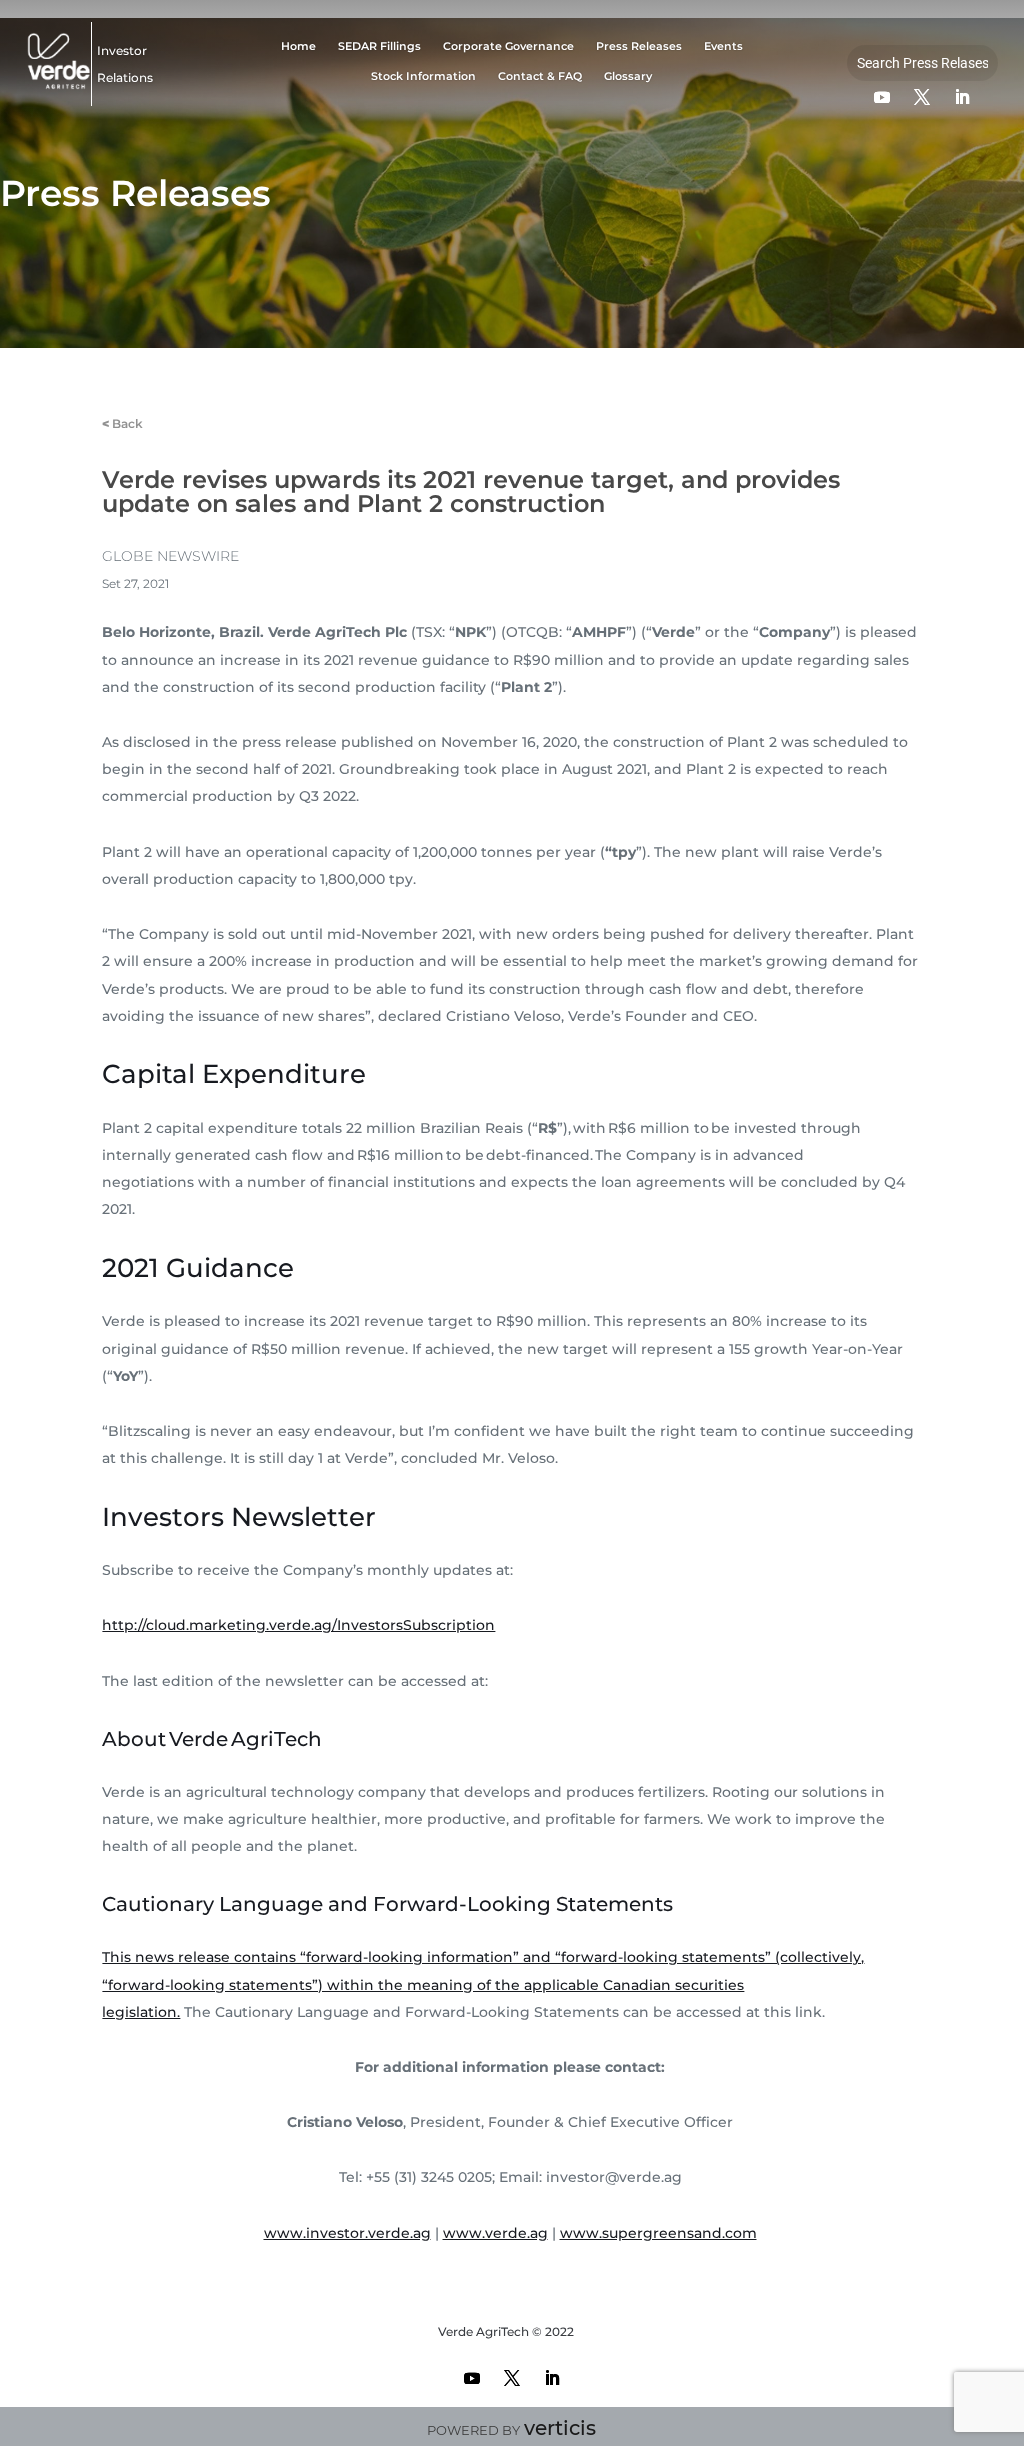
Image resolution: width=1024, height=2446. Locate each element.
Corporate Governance (508, 46)
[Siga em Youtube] (882, 97)
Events (723, 46)
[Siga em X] (922, 97)
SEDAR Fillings (379, 46)
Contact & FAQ (540, 76)
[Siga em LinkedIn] (962, 97)
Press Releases (639, 46)
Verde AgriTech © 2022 (506, 2331)
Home (298, 46)
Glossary (628, 76)
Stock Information (423, 76)
